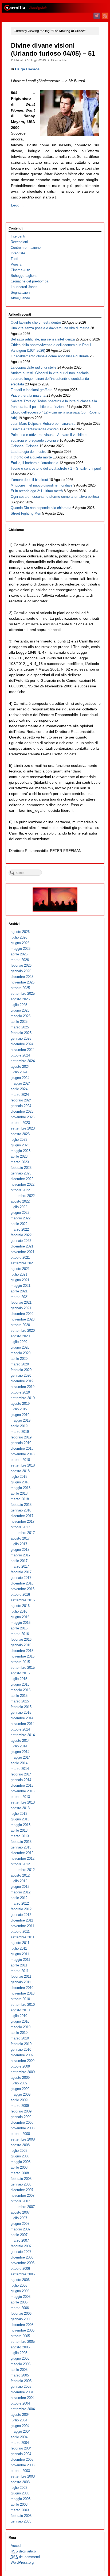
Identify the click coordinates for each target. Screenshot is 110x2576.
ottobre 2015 (20, 1662)
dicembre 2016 (22, 1583)
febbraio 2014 (21, 1774)
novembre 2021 (23, 1252)
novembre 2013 (23, 1791)
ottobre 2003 (20, 2471)
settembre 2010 (23, 2005)
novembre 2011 (22, 1926)
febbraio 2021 (21, 1302)
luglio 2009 (19, 2083)
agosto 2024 (20, 1067)
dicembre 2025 (22, 977)
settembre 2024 (23, 1061)
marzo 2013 (20, 1836)
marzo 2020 (20, 1364)
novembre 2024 (23, 1050)
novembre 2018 (23, 1454)
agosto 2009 (20, 2078)
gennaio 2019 (21, 1443)
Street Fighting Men (26, 513)
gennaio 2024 (21, 1106)
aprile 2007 (19, 2235)
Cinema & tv (59, 60)
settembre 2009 (23, 2072)
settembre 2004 (23, 2409)
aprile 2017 (19, 1561)
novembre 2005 (23, 2330)
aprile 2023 (19, 1156)
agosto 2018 (20, 1471)
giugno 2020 (20, 1347)
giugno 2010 (20, 2021)
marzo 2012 (20, 1903)
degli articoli (24, 2551)
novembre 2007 (23, 2196)
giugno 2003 (20, 2493)
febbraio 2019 (21, 1437)
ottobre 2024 (20, 1055)
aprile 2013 (19, 1830)
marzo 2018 (20, 1499)
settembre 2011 (23, 1937)
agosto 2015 (20, 1673)
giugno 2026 (20, 943)
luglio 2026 (19, 937)
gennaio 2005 (21, 2386)
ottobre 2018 (20, 1460)
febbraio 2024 (21, 1100)
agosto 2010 (20, 2010)
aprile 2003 (19, 2504)
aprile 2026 (19, 954)
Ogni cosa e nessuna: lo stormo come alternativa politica (55, 497)
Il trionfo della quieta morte (31, 457)
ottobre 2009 (20, 2066)
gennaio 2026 (21, 971)
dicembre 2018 (22, 1448)
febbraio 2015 (21, 1707)
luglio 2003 (19, 2488)
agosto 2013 (20, 1808)
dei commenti (25, 2557)
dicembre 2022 (22, 1179)
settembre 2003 (23, 2476)
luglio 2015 (19, 1679)
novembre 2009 (23, 2061)
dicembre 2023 (22, 1111)
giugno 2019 (20, 1415)
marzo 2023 (20, 1162)
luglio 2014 (19, 1746)
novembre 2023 (23, 1117)
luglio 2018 (19, 1477)
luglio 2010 (19, 2016)
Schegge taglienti (24, 276)
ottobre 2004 (20, 2403)
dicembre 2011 (22, 1920)
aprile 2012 (19, 1898)
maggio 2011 (20, 1960)
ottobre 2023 (20, 1123)
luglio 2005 (19, 2353)
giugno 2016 (20, 1617)
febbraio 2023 (21, 1168)
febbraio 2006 (21, 2313)
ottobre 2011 (20, 1932)
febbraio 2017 (21, 1572)
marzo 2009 (20, 2106)
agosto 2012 (20, 1875)
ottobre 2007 (20, 2201)
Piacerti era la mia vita (28, 395)
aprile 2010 (19, 2033)
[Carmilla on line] (55, 8)
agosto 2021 (20, 1269)
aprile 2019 (19, 1426)
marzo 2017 (20, 1566)
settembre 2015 (23, 1668)
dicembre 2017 (22, 1516)
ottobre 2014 (20, 1729)
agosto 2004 (20, 2415)
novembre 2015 (23, 1656)
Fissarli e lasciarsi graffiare (32, 390)
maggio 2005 (21, 2364)
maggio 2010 (21, 2027)
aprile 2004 (19, 2437)
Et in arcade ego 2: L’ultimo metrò (37, 491)
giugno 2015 (20, 1684)
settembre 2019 (23, 1398)
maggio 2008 (21, 2162)
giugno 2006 (20, 2291)
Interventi (18, 236)
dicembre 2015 (22, 1651)
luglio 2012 (19, 1881)
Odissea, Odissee (25, 446)
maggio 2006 (21, 2297)
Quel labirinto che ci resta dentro (36, 322)
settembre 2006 (23, 2274)
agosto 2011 (20, 1943)
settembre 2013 (23, 1802)
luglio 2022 (19, 1207)
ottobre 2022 (20, 1190)
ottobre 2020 (20, 1325)
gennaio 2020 (21, 1375)
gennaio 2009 (21, 2117)
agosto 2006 (20, 2280)
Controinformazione (26, 248)
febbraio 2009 (21, 2111)
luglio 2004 (19, 2420)
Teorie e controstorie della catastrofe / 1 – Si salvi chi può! (56, 468)
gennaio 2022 (21, 1241)
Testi (14, 259)
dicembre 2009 (22, 2055)
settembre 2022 (23, 1196)
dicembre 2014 (22, 1718)
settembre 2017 (23, 1533)
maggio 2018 (21, 1488)
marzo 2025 (20, 1027)
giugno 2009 (20, 2089)
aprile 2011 (19, 1965)
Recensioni (19, 242)
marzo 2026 (20, 960)
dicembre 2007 (22, 2190)
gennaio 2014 (21, 1780)
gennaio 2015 (21, 1712)
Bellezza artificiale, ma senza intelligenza (43, 339)
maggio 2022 (21, 1218)
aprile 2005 (19, 2370)
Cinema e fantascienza (35, 429)
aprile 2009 (19, 2100)
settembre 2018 (23, 1465)
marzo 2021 (20, 1297)
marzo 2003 (20, 2510)
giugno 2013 (20, 1819)
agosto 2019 (20, 1404)
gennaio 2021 (21, 1308)
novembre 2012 (23, 1859)
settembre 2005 (23, 2342)
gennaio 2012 (21, 1915)
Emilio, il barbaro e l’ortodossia (34, 463)
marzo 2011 (20, 1971)
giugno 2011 (20, 1954)
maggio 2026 (21, 949)
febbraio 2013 (21, 1842)
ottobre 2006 (20, 2269)
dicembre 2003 (22, 2460)
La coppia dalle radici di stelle (34, 367)
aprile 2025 (19, 1022)
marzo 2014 (20, 1769)
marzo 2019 (20, 1432)
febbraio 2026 (21, 965)
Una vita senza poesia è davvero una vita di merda (50, 328)
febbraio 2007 (21, 2246)
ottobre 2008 (20, 2134)
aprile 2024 (19, 1089)
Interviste (18, 253)
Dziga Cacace (27, 69)
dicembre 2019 (22, 1381)
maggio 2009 (21, 2094)
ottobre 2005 (20, 2336)
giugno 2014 (20, 1752)
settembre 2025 (23, 994)
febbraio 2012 (21, 1909)
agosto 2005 (20, 2347)
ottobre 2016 (20, 1595)
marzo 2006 (20, 2308)
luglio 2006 (19, 2285)
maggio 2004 (21, 2431)
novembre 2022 (23, 1184)
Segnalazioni (21, 292)
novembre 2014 (23, 1724)
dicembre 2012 (22, 1853)
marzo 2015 (20, 1701)
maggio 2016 (21, 1623)
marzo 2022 (20, 1229)
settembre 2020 (23, 1331)
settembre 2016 (23, 1600)
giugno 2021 (20, 1280)
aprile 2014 (19, 1763)
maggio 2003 (21, 2499)
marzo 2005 (20, 2375)
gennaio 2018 (21, 1510)
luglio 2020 (19, 1342)
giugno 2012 (20, 1887)
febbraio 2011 (21, 1976)
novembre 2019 (23, 1387)
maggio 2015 (21, 1690)
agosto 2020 (20, 1336)
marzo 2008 (20, 2173)
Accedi (16, 2546)
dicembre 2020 (22, 1314)
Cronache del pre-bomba (30, 281)
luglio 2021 (19, 1274)
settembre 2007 (23, 2207)
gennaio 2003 (21, 2521)
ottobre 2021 (20, 1258)
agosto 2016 (20, 1606)
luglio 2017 (19, 1544)
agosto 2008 (20, 2145)
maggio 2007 (21, 2229)
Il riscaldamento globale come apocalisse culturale (50, 356)
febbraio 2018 (21, 1505)
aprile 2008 (19, 2167)
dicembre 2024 (22, 1044)
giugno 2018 (20, 1482)
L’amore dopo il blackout (29, 480)
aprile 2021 (19, 1291)
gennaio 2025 (21, 1038)
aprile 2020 (19, 1359)
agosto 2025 (20, 999)
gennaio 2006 (21, 2319)
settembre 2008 (23, 2139)
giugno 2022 (20, 1213)
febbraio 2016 (21, 1639)
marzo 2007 (20, 2240)
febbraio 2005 (21, 2381)
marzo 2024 (20, 1095)
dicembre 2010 (22, 1988)
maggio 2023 (21, 1151)
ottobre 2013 (20, 1797)
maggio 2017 (21, 1555)
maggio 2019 (21, 1420)
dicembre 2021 (22, 1246)
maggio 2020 (21, 1353)
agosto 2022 (20, 1201)
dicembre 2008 (22, 2123)
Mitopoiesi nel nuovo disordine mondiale (42, 485)
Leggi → (18, 205)
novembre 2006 (23, 2263)
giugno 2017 (20, 1550)
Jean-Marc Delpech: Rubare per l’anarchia (43, 424)
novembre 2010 (23, 1993)
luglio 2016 (19, 1611)
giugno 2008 (20, 2156)
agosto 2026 (20, 932)
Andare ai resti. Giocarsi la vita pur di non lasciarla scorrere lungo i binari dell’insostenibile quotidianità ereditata (50, 379)
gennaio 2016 (21, 1645)
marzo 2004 (20, 2443)
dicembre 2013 (22, 1785)
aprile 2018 (19, 1493)
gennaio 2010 (21, 2049)
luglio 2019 (19, 1409)
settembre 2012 (23, 1870)
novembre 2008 (23, 2128)
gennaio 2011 (21, 1982)
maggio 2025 (21, 1016)
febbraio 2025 (21, 1033)
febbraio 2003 (21, 2516)
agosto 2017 (20, 1538)
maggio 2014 (21, 1757)
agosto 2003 (20, 2482)
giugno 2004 (20, 2426)
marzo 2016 (20, 1634)
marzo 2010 (20, 2038)
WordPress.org (22, 2562)
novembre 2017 (23, 1522)
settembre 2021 (23, 1263)
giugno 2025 (20, 1010)
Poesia (16, 264)
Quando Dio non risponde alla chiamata (41, 508)
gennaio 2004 (21, 2454)
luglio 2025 (19, 1005)
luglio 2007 (19, 2218)
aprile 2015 (19, 1696)
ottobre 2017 (20, 1527)
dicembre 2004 (22, 2392)
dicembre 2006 (22, 2257)
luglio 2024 (19, 1072)
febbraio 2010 (21, 2044)
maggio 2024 (21, 1083)
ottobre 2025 (20, 988)
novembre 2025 (23, 982)
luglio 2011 (19, 1948)
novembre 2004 (23, 2398)
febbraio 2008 (21, 2179)
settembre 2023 (23, 1128)
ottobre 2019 (20, 1392)
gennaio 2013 (21, 1847)
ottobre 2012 (20, 1864)
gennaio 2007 (21, 2252)
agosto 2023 (20, 1134)
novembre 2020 (23, 1319)
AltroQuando (20, 298)
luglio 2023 (19, 1140)
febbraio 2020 (21, 1370)
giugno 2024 (20, 1078)
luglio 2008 (19, 2151)
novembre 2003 (23, 2465)
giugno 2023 (20, 1145)
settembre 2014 (23, 1735)
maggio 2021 (21, 1286)
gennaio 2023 (21, 1173)
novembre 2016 (23, 1589)
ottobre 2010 (20, 1999)
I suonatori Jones (24, 287)
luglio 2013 (19, 1814)
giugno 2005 (20, 2358)
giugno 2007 (20, 2224)
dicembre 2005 (22, 2325)
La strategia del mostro (28, 452)
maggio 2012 (21, 1892)
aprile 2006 (19, 2302)
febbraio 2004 (21, 2448)
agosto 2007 (20, 2212)
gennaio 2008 (21, 2184)
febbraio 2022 (21, 1235)
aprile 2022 (19, 1224)
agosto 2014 (20, 1741)
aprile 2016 (19, 1628)
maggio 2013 (21, 1825)
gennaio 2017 (21, 1578)
